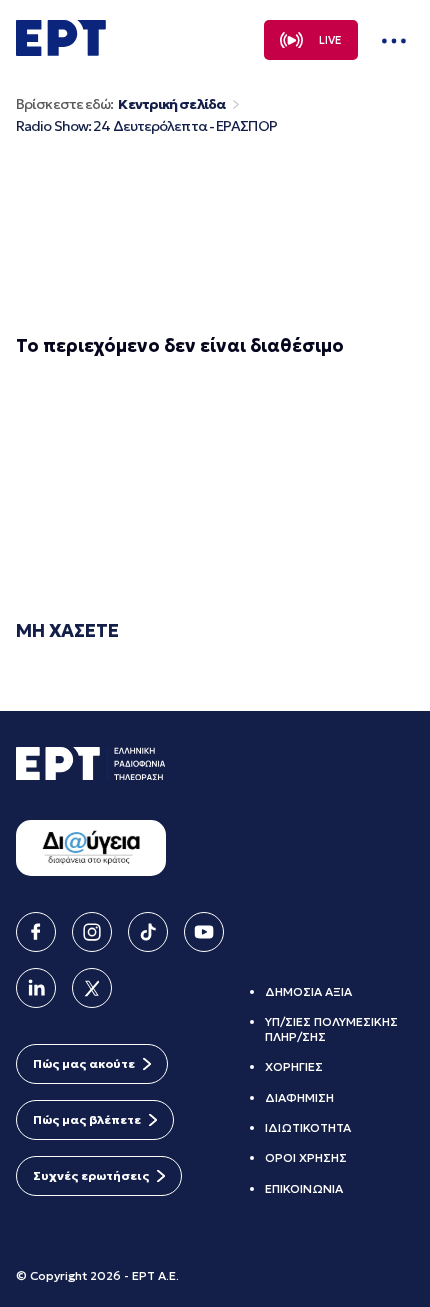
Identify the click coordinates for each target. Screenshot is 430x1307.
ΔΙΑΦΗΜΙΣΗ (299, 1097)
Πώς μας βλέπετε (87, 1119)
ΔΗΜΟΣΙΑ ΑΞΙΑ (308, 991)
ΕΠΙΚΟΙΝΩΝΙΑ (304, 1188)
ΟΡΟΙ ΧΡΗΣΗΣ (306, 1157)
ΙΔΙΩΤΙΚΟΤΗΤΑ (308, 1127)
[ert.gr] (61, 50)
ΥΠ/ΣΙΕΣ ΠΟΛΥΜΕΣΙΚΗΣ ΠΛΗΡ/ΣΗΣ (331, 1028)
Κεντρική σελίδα (171, 104)
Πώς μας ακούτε (84, 1063)
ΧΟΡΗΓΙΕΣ (294, 1066)
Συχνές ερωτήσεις (91, 1175)
